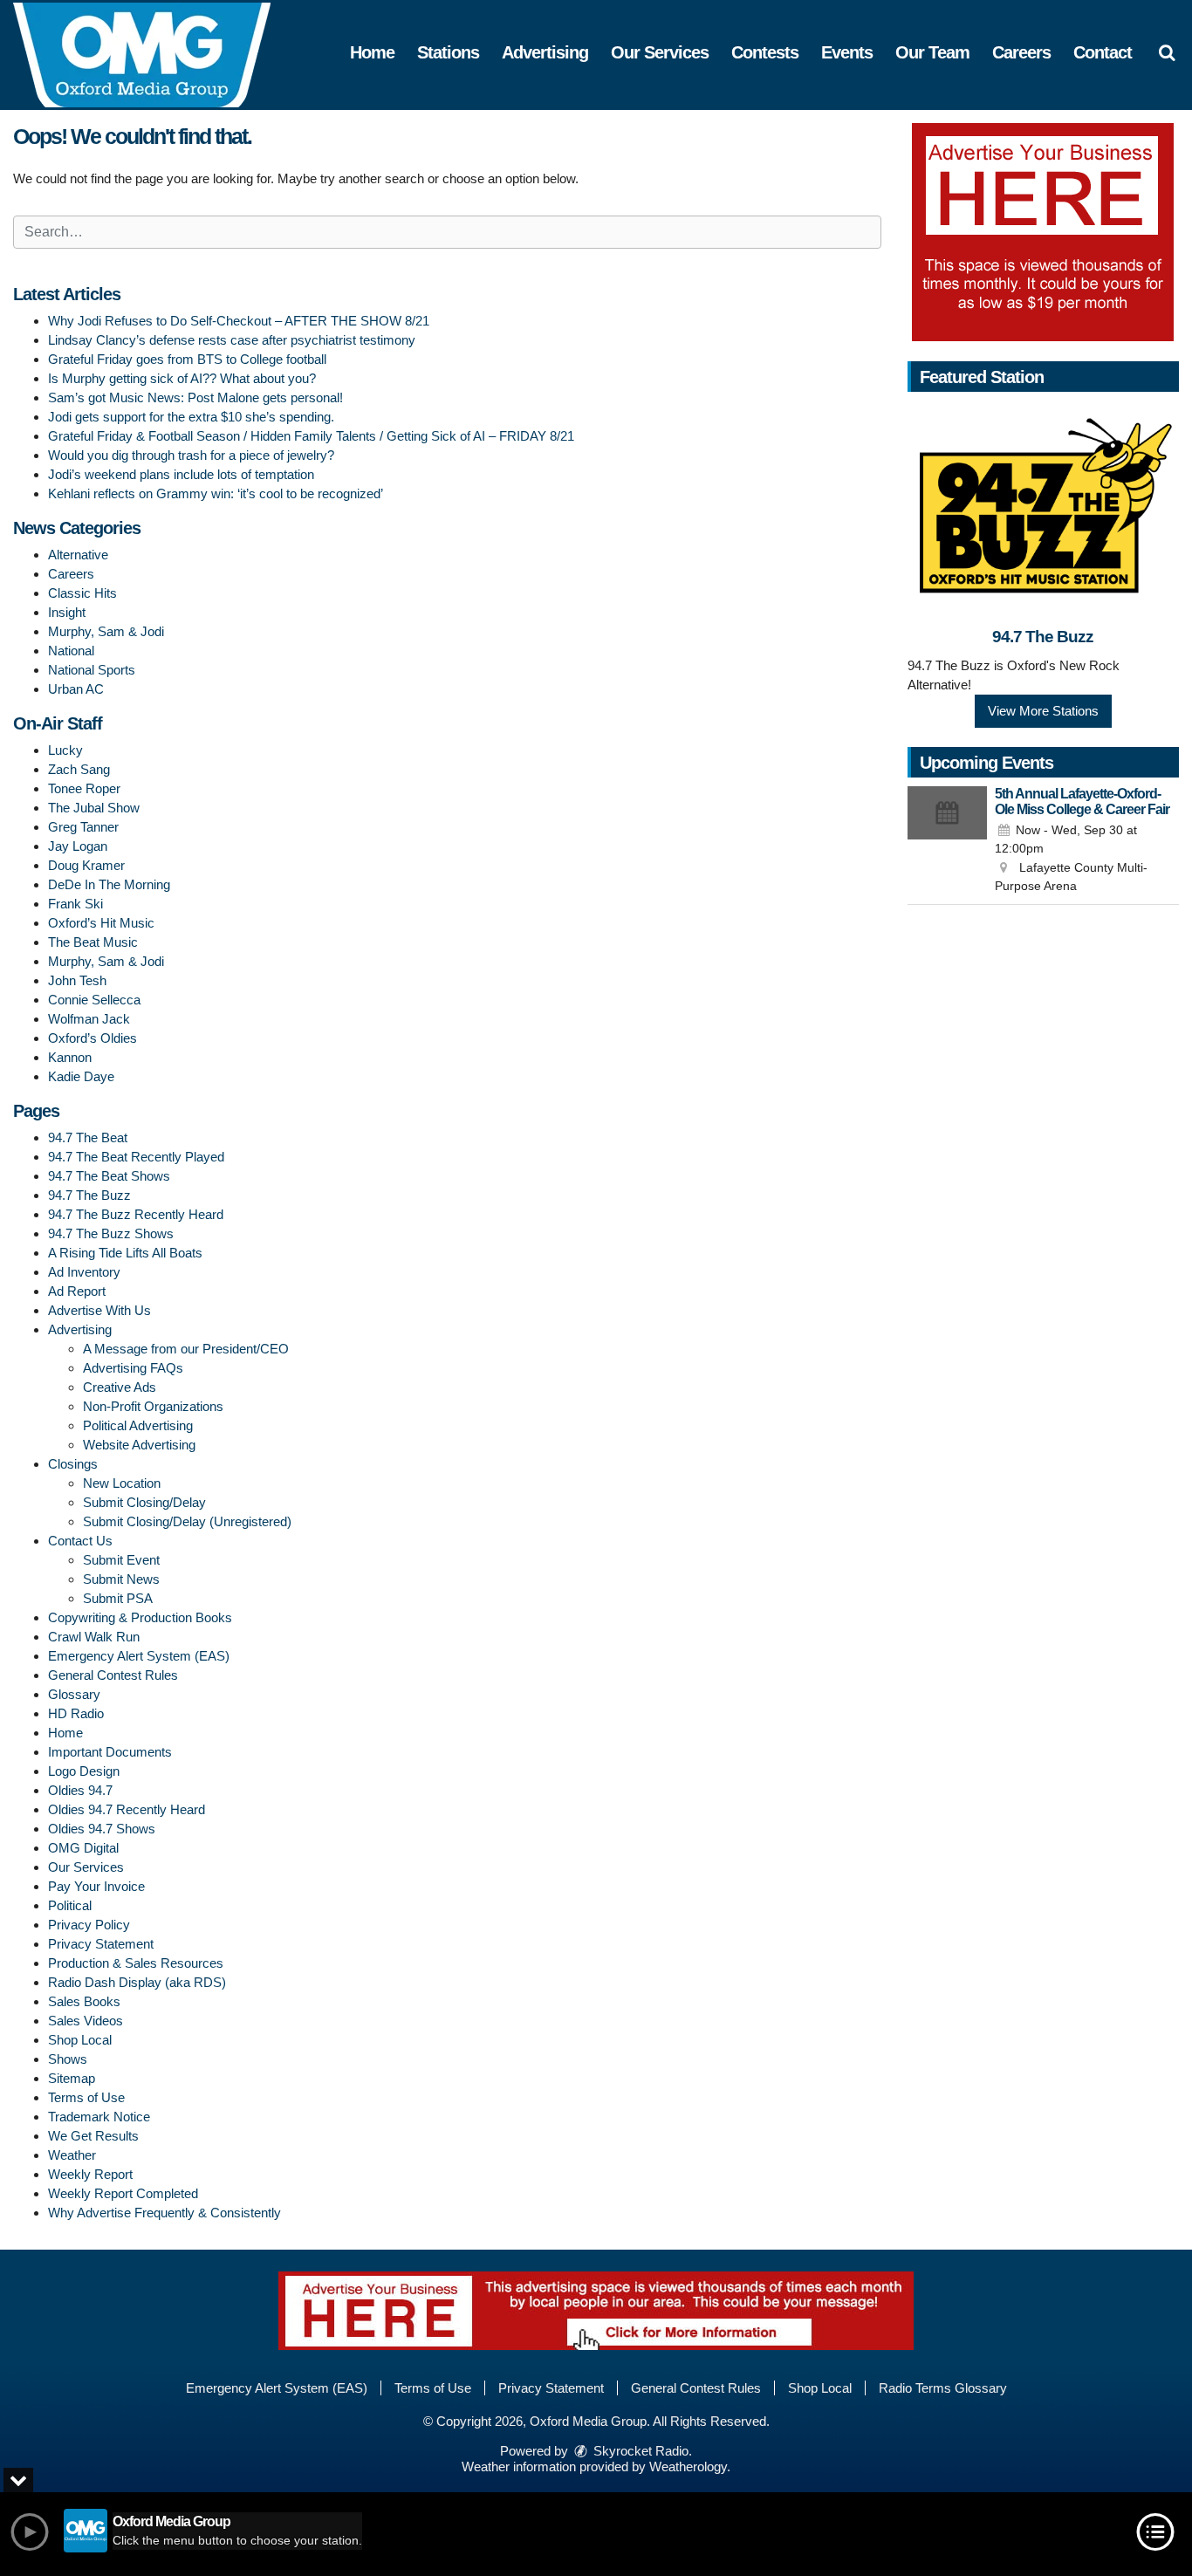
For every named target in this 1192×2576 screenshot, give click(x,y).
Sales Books (84, 2001)
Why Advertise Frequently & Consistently (164, 2213)
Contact (1103, 52)
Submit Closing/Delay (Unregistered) (187, 1521)
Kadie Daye (81, 1076)
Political (70, 1905)
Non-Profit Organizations (153, 1406)
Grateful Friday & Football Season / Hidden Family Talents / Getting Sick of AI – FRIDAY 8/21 (311, 436)
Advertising (545, 52)
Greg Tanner (83, 827)
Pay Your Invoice (96, 1886)
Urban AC (76, 689)
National (71, 651)
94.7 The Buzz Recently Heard (136, 1214)
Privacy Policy (89, 1925)
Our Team (932, 52)
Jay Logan (78, 846)
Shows (68, 2059)
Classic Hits (82, 593)
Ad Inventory (84, 1272)
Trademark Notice (99, 2117)
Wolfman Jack (89, 1019)
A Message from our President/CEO (186, 1349)
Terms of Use (86, 2097)
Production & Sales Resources (136, 1963)
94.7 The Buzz (89, 1195)
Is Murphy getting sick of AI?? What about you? (182, 378)
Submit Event (121, 1560)
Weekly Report (90, 2174)
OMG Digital (83, 1848)
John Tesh (77, 980)
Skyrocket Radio (639, 2451)
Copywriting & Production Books (140, 1617)
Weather (72, 2155)
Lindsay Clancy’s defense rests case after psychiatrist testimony (232, 340)
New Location (122, 1483)
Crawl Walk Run (94, 1637)
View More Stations (1043, 711)
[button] (1167, 52)
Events (847, 52)
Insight (67, 612)
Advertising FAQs (133, 1368)
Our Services (660, 52)
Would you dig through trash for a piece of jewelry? (191, 455)
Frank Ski (75, 904)
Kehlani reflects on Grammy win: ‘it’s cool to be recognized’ (216, 493)
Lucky (65, 750)
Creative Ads (120, 1387)
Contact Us (80, 1541)
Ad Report (77, 1291)
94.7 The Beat (88, 1137)
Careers (1021, 52)
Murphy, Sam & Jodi (106, 631)
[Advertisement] (1043, 232)
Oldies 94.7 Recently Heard (127, 1809)
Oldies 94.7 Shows (102, 1829)
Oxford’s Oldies (92, 1038)
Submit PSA (118, 1598)
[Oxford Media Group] (155, 54)
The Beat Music (93, 942)
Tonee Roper (84, 788)
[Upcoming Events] (948, 841)
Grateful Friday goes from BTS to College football (187, 359)
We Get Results (93, 2136)
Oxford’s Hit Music (101, 923)
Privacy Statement (101, 1944)
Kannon (70, 1057)
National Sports (92, 670)
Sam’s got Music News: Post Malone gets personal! (195, 397)
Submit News (121, 1579)
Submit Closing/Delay (144, 1502)
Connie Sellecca (94, 1000)
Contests (765, 52)
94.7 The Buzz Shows (111, 1233)
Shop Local (80, 2040)
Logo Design (84, 1771)
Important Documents (110, 1752)
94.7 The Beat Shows (109, 1176)
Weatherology (688, 2466)
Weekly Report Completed (123, 2193)
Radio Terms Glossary (943, 2388)
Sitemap (72, 2078)
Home (372, 52)
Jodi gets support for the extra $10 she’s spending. (191, 417)
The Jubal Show (94, 808)
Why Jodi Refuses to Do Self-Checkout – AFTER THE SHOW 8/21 (239, 321)
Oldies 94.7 (80, 1790)
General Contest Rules (113, 1675)
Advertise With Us (99, 1310)
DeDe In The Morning (109, 884)
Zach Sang (79, 769)
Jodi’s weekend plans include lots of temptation (181, 474)
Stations (448, 52)
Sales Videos (86, 2021)
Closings (73, 1464)
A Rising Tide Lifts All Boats (125, 1253)
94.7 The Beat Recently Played (136, 1157)
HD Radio (76, 1713)
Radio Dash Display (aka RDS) (137, 1982)
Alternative (78, 555)
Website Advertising (139, 1445)
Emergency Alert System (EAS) (139, 1656)
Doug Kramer (86, 865)
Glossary (74, 1694)
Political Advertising (138, 1425)
